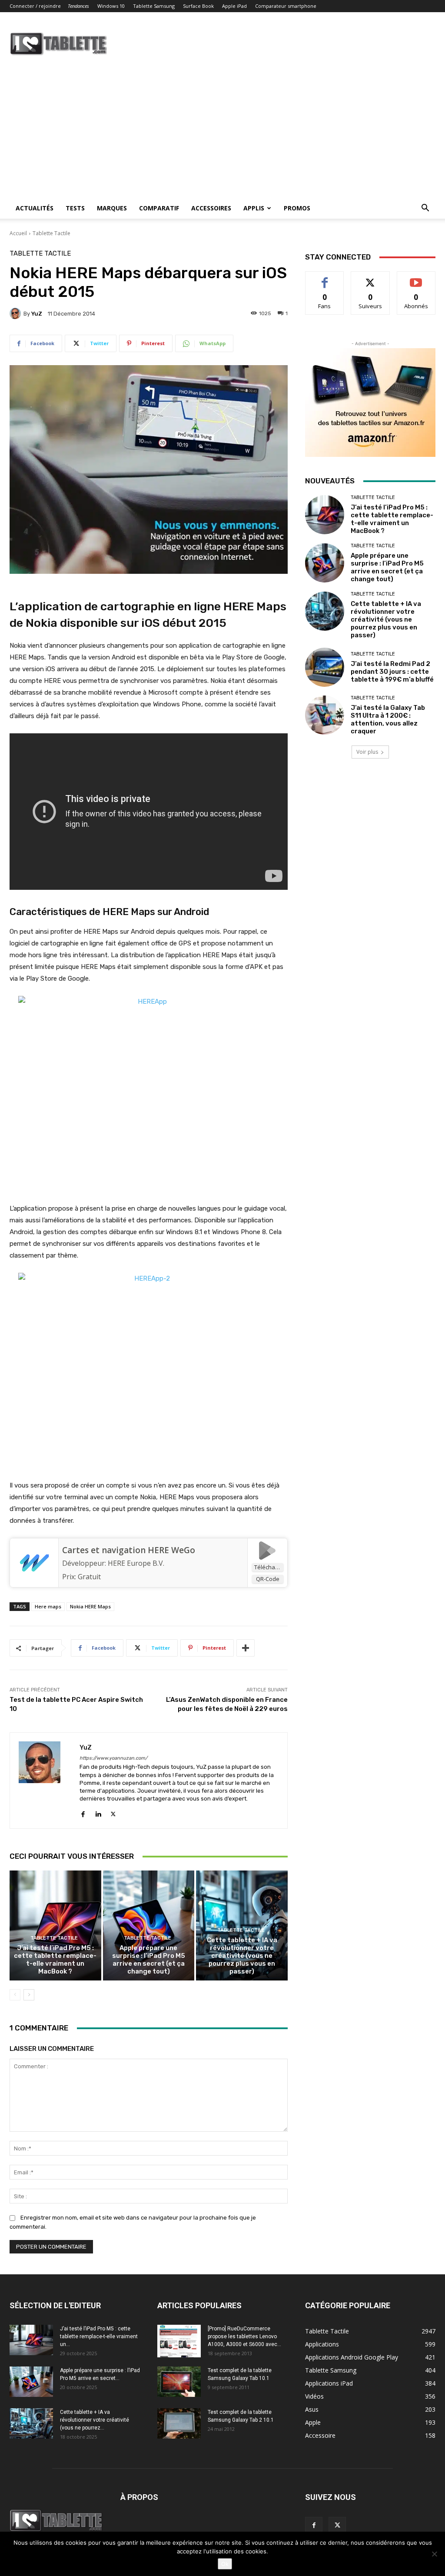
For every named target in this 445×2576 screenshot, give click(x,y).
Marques (112, 208)
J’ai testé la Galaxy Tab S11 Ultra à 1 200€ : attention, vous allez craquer (388, 719)
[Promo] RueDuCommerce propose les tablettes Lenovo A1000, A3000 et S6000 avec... (244, 2336)
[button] (425, 209)
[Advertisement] (222, 133)
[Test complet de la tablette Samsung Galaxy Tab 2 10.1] (179, 2423)
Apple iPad (234, 6)
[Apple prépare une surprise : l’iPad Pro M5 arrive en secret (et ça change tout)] (149, 1925)
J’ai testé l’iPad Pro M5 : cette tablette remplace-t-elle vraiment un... (99, 2336)
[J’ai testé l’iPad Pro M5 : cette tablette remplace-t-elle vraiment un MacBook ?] (55, 1925)
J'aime (325, 278)
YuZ (37, 314)
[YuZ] (17, 313)
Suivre (370, 278)
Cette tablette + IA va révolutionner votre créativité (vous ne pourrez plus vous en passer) (242, 1956)
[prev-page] (15, 1995)
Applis (254, 208)
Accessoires (211, 208)
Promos (297, 208)
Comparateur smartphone (286, 6)
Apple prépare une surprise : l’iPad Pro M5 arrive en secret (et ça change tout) (149, 1960)
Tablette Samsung (154, 6)
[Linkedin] (98, 1812)
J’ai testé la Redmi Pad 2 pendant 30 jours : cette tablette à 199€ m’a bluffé (392, 672)
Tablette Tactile (51, 233)
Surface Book (198, 6)
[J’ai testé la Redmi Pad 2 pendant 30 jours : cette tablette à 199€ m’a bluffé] (325, 667)
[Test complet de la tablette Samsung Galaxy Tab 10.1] (179, 2382)
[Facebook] (83, 1812)
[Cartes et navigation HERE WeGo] (34, 1563)
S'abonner (416, 278)
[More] (246, 1648)
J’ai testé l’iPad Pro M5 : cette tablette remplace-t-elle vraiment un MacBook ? (55, 1960)
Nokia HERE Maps (90, 1606)
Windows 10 (111, 6)
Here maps (48, 1606)
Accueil (18, 233)
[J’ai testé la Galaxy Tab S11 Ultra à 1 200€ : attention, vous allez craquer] (325, 715)
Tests (75, 208)
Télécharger (269, 1567)
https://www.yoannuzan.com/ (113, 1758)
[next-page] (29, 1995)
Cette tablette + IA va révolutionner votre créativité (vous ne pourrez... (95, 2420)
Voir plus (367, 752)
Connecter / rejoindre (35, 6)
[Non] (434, 2554)
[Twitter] (113, 1812)
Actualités (35, 208)
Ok (225, 2564)
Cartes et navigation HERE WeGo (129, 1550)
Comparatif (159, 208)
